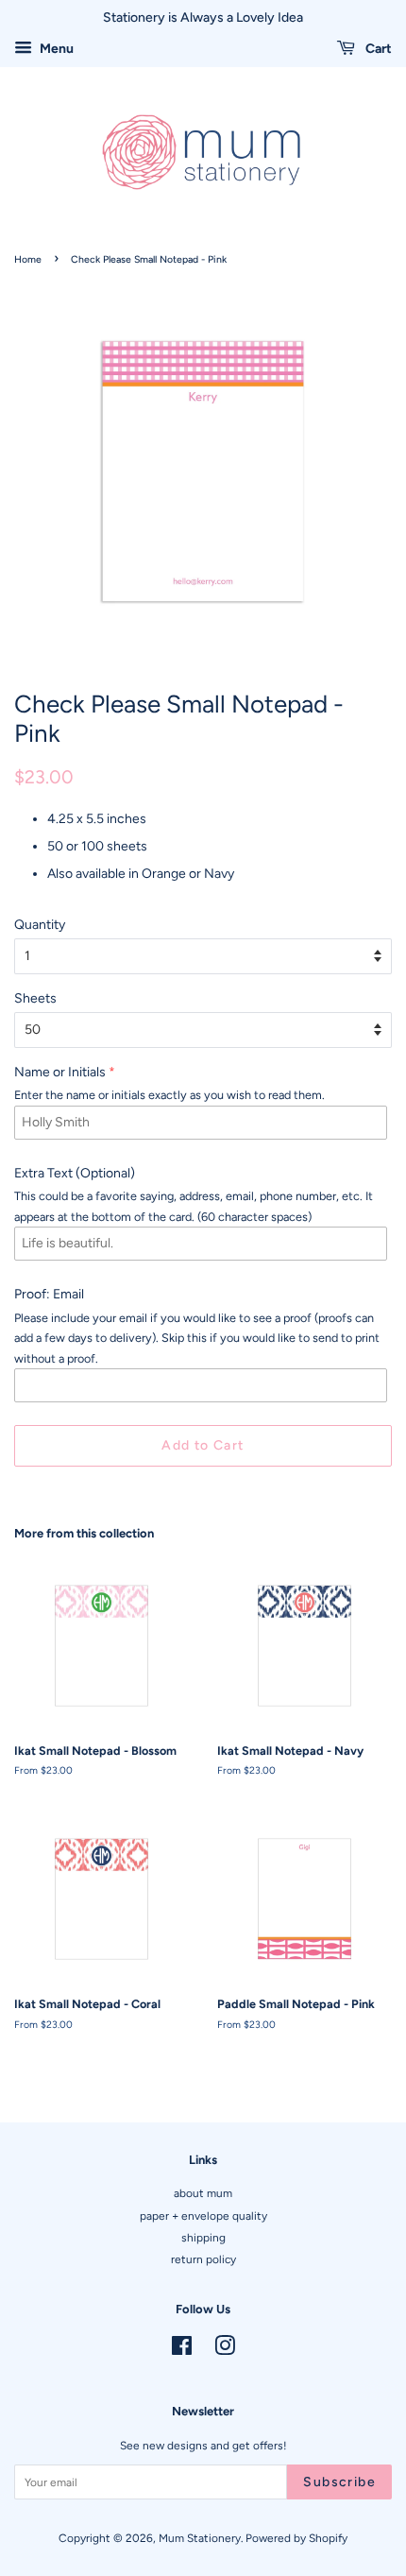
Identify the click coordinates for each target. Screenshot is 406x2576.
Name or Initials (60, 1072)
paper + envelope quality (203, 2216)
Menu (55, 49)
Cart (377, 49)
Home (28, 259)
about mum (203, 2193)
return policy (203, 2259)
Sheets (35, 998)
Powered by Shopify (296, 2538)
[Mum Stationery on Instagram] (225, 2350)
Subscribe (339, 2482)
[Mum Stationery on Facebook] (182, 2350)
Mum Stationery (200, 2538)
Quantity (40, 925)
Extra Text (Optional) (75, 1173)
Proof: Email (49, 1294)
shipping (203, 2238)
